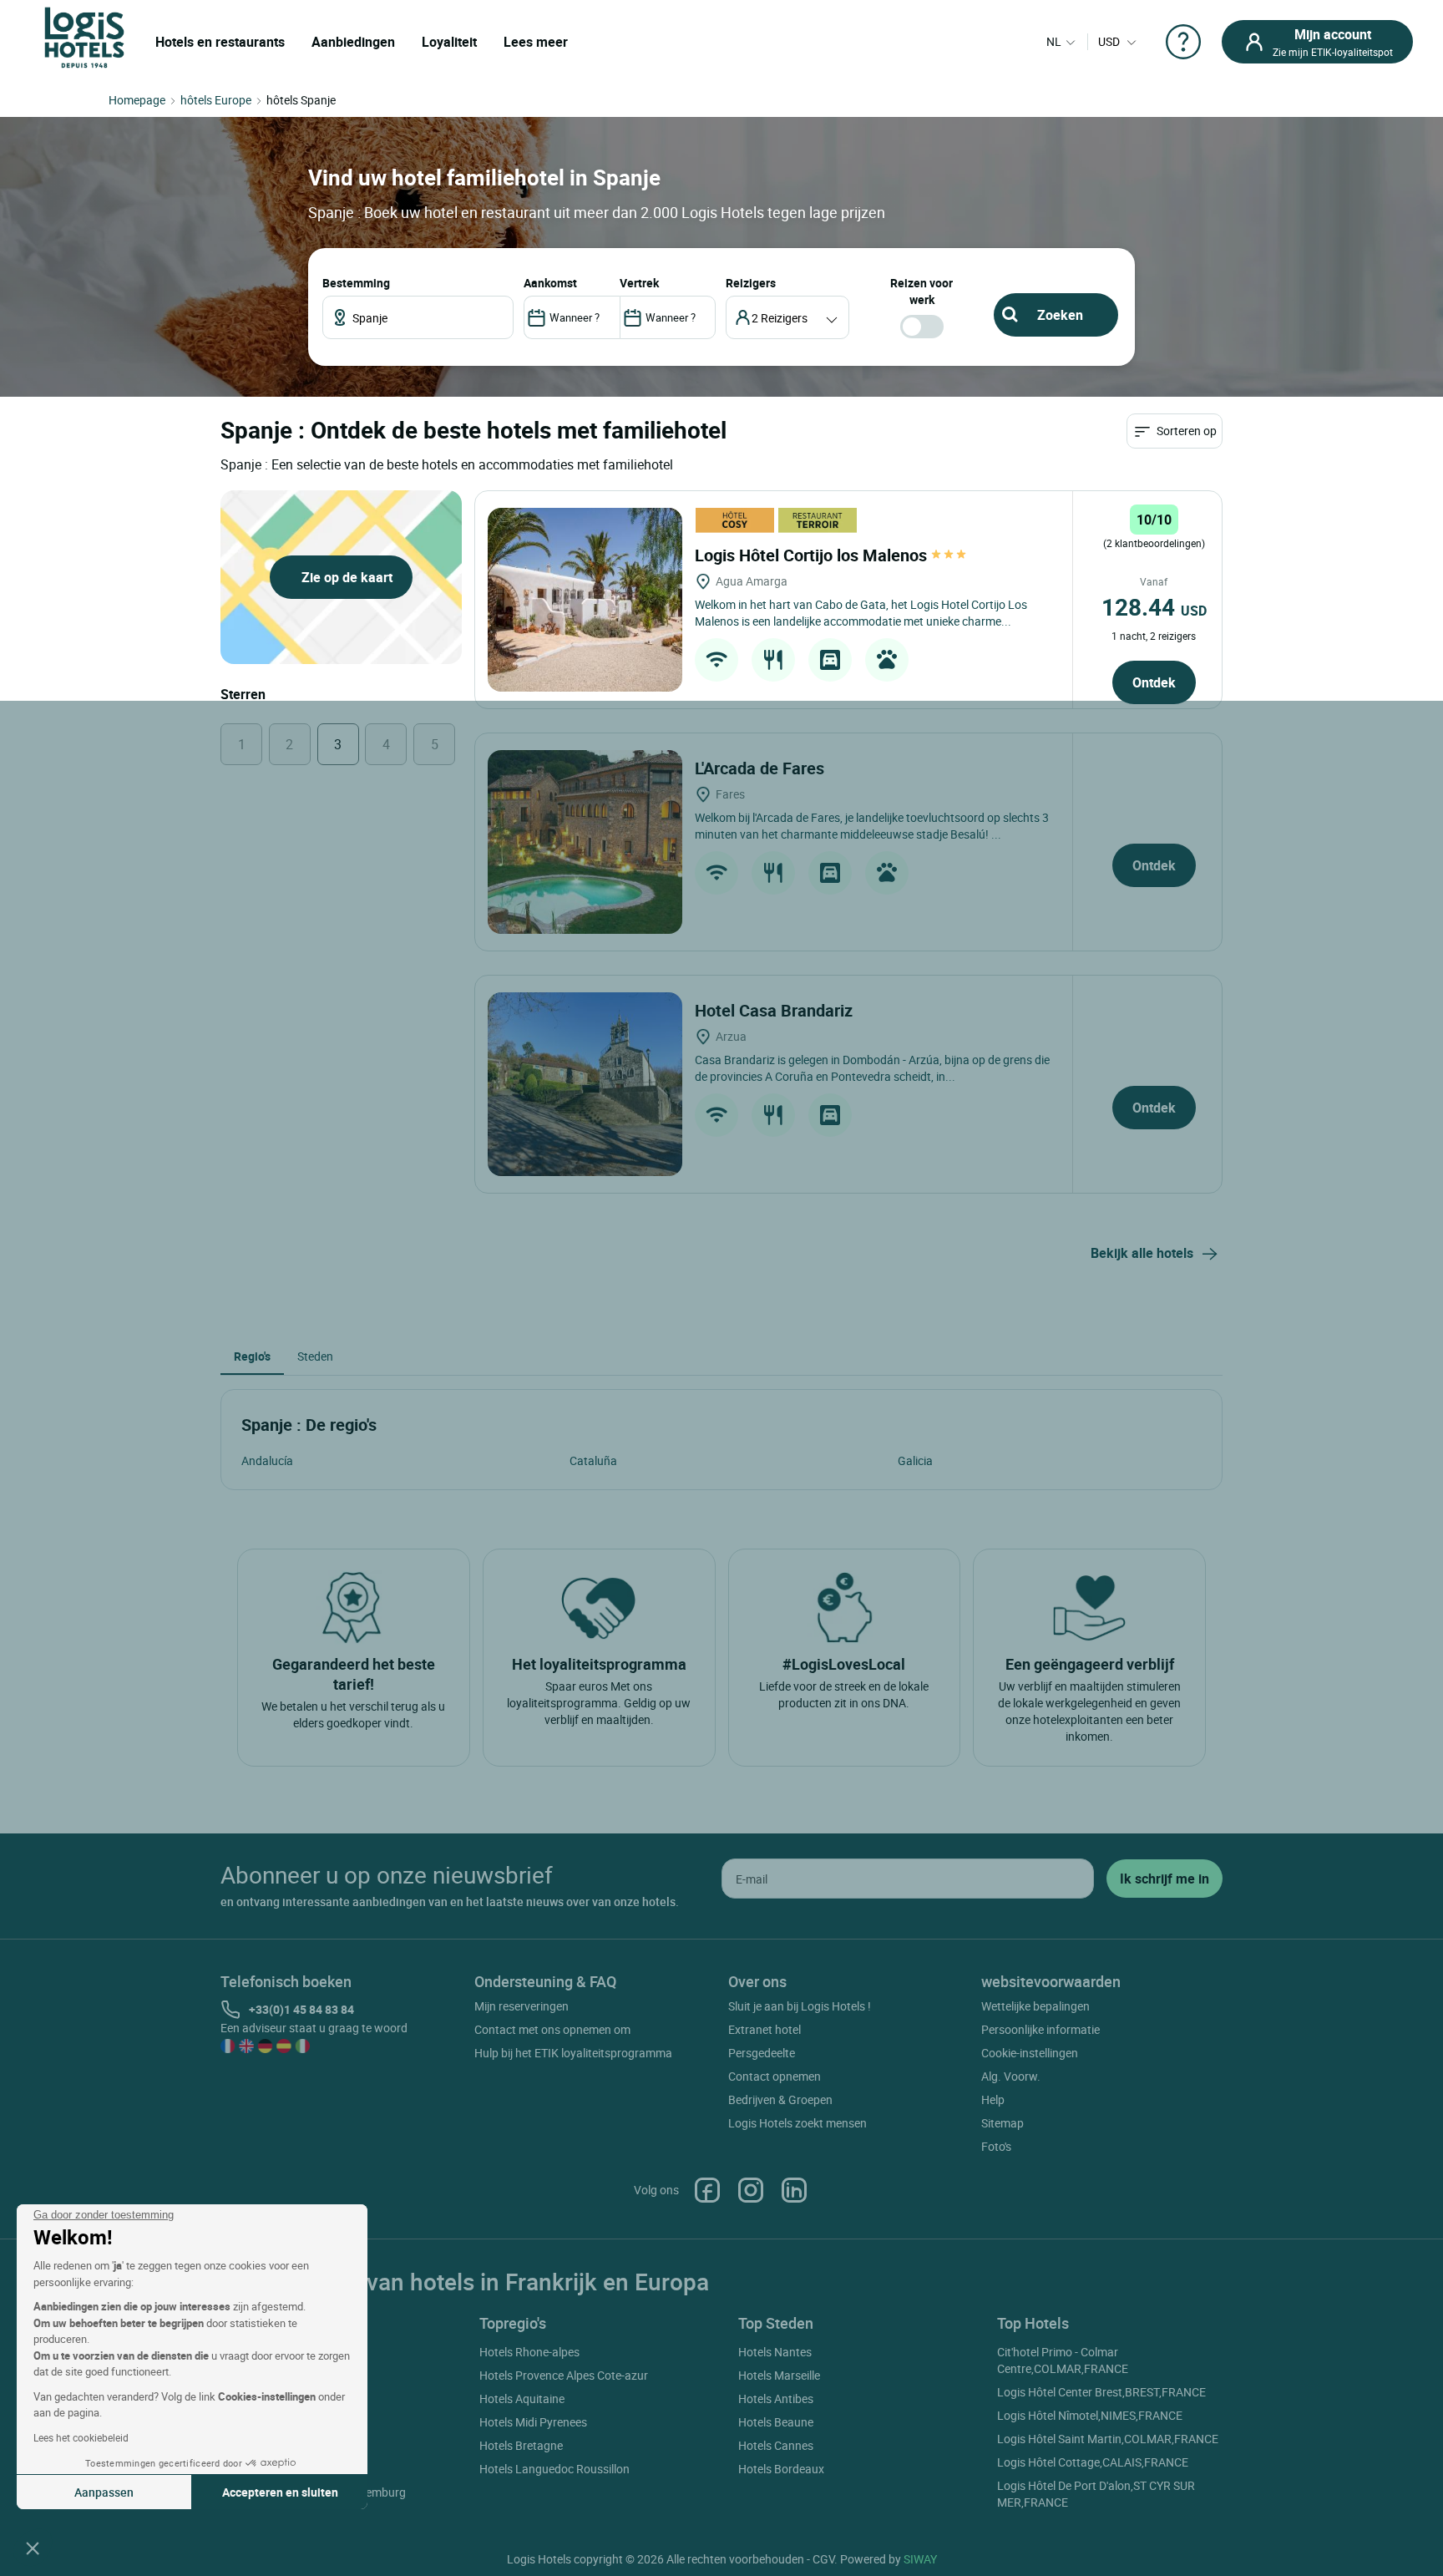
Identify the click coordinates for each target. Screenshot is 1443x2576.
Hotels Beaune (776, 2422)
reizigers (751, 283)
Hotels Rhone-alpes (529, 2352)
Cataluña (593, 1460)
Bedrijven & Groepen (780, 2099)
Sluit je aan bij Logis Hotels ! (800, 2006)
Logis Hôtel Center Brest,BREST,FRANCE (1101, 2392)
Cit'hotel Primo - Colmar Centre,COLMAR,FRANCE (1063, 2360)
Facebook (707, 2190)
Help (993, 2099)
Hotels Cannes (776, 2445)
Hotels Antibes (776, 2399)
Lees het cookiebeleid (81, 2437)
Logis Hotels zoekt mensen (797, 2123)
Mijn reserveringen (522, 2006)
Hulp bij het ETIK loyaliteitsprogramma (573, 2053)
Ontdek (1154, 682)
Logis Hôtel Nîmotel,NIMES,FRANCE (1090, 2415)
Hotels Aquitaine (522, 2399)
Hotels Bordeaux (781, 2469)
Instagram (751, 2190)
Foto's (996, 2146)
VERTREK (639, 283)
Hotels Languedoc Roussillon (554, 2469)
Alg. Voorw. (1011, 2076)
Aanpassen (104, 2492)
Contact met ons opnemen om (552, 2029)
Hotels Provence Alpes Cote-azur (564, 2375)
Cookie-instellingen (1030, 2053)
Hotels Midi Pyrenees (533, 2422)
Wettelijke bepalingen (1035, 2006)
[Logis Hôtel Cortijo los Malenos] (585, 600)
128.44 (1154, 606)
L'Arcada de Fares (762, 768)
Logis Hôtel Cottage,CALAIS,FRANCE (1093, 2462)
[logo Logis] (84, 36)
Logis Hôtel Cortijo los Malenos (813, 555)
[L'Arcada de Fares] (585, 842)
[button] (33, 2548)
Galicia (915, 1460)
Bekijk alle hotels (1142, 1253)
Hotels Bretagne (521, 2445)
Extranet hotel (765, 2029)
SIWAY (920, 2559)
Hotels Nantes (775, 2352)
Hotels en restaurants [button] (220, 42)
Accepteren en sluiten (280, 2492)
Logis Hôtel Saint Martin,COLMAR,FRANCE (1108, 2439)
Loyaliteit (449, 42)
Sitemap (1003, 2123)
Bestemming (356, 283)
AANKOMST (550, 283)
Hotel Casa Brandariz (776, 1010)
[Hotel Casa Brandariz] (585, 1084)
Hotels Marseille (779, 2375)
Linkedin (794, 2190)
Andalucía (267, 1460)
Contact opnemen (775, 2076)
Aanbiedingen (353, 42)
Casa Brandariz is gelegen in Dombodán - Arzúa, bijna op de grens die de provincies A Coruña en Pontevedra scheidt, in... (872, 1068)
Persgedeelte (762, 2053)
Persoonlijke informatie (1040, 2029)
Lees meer (536, 42)
